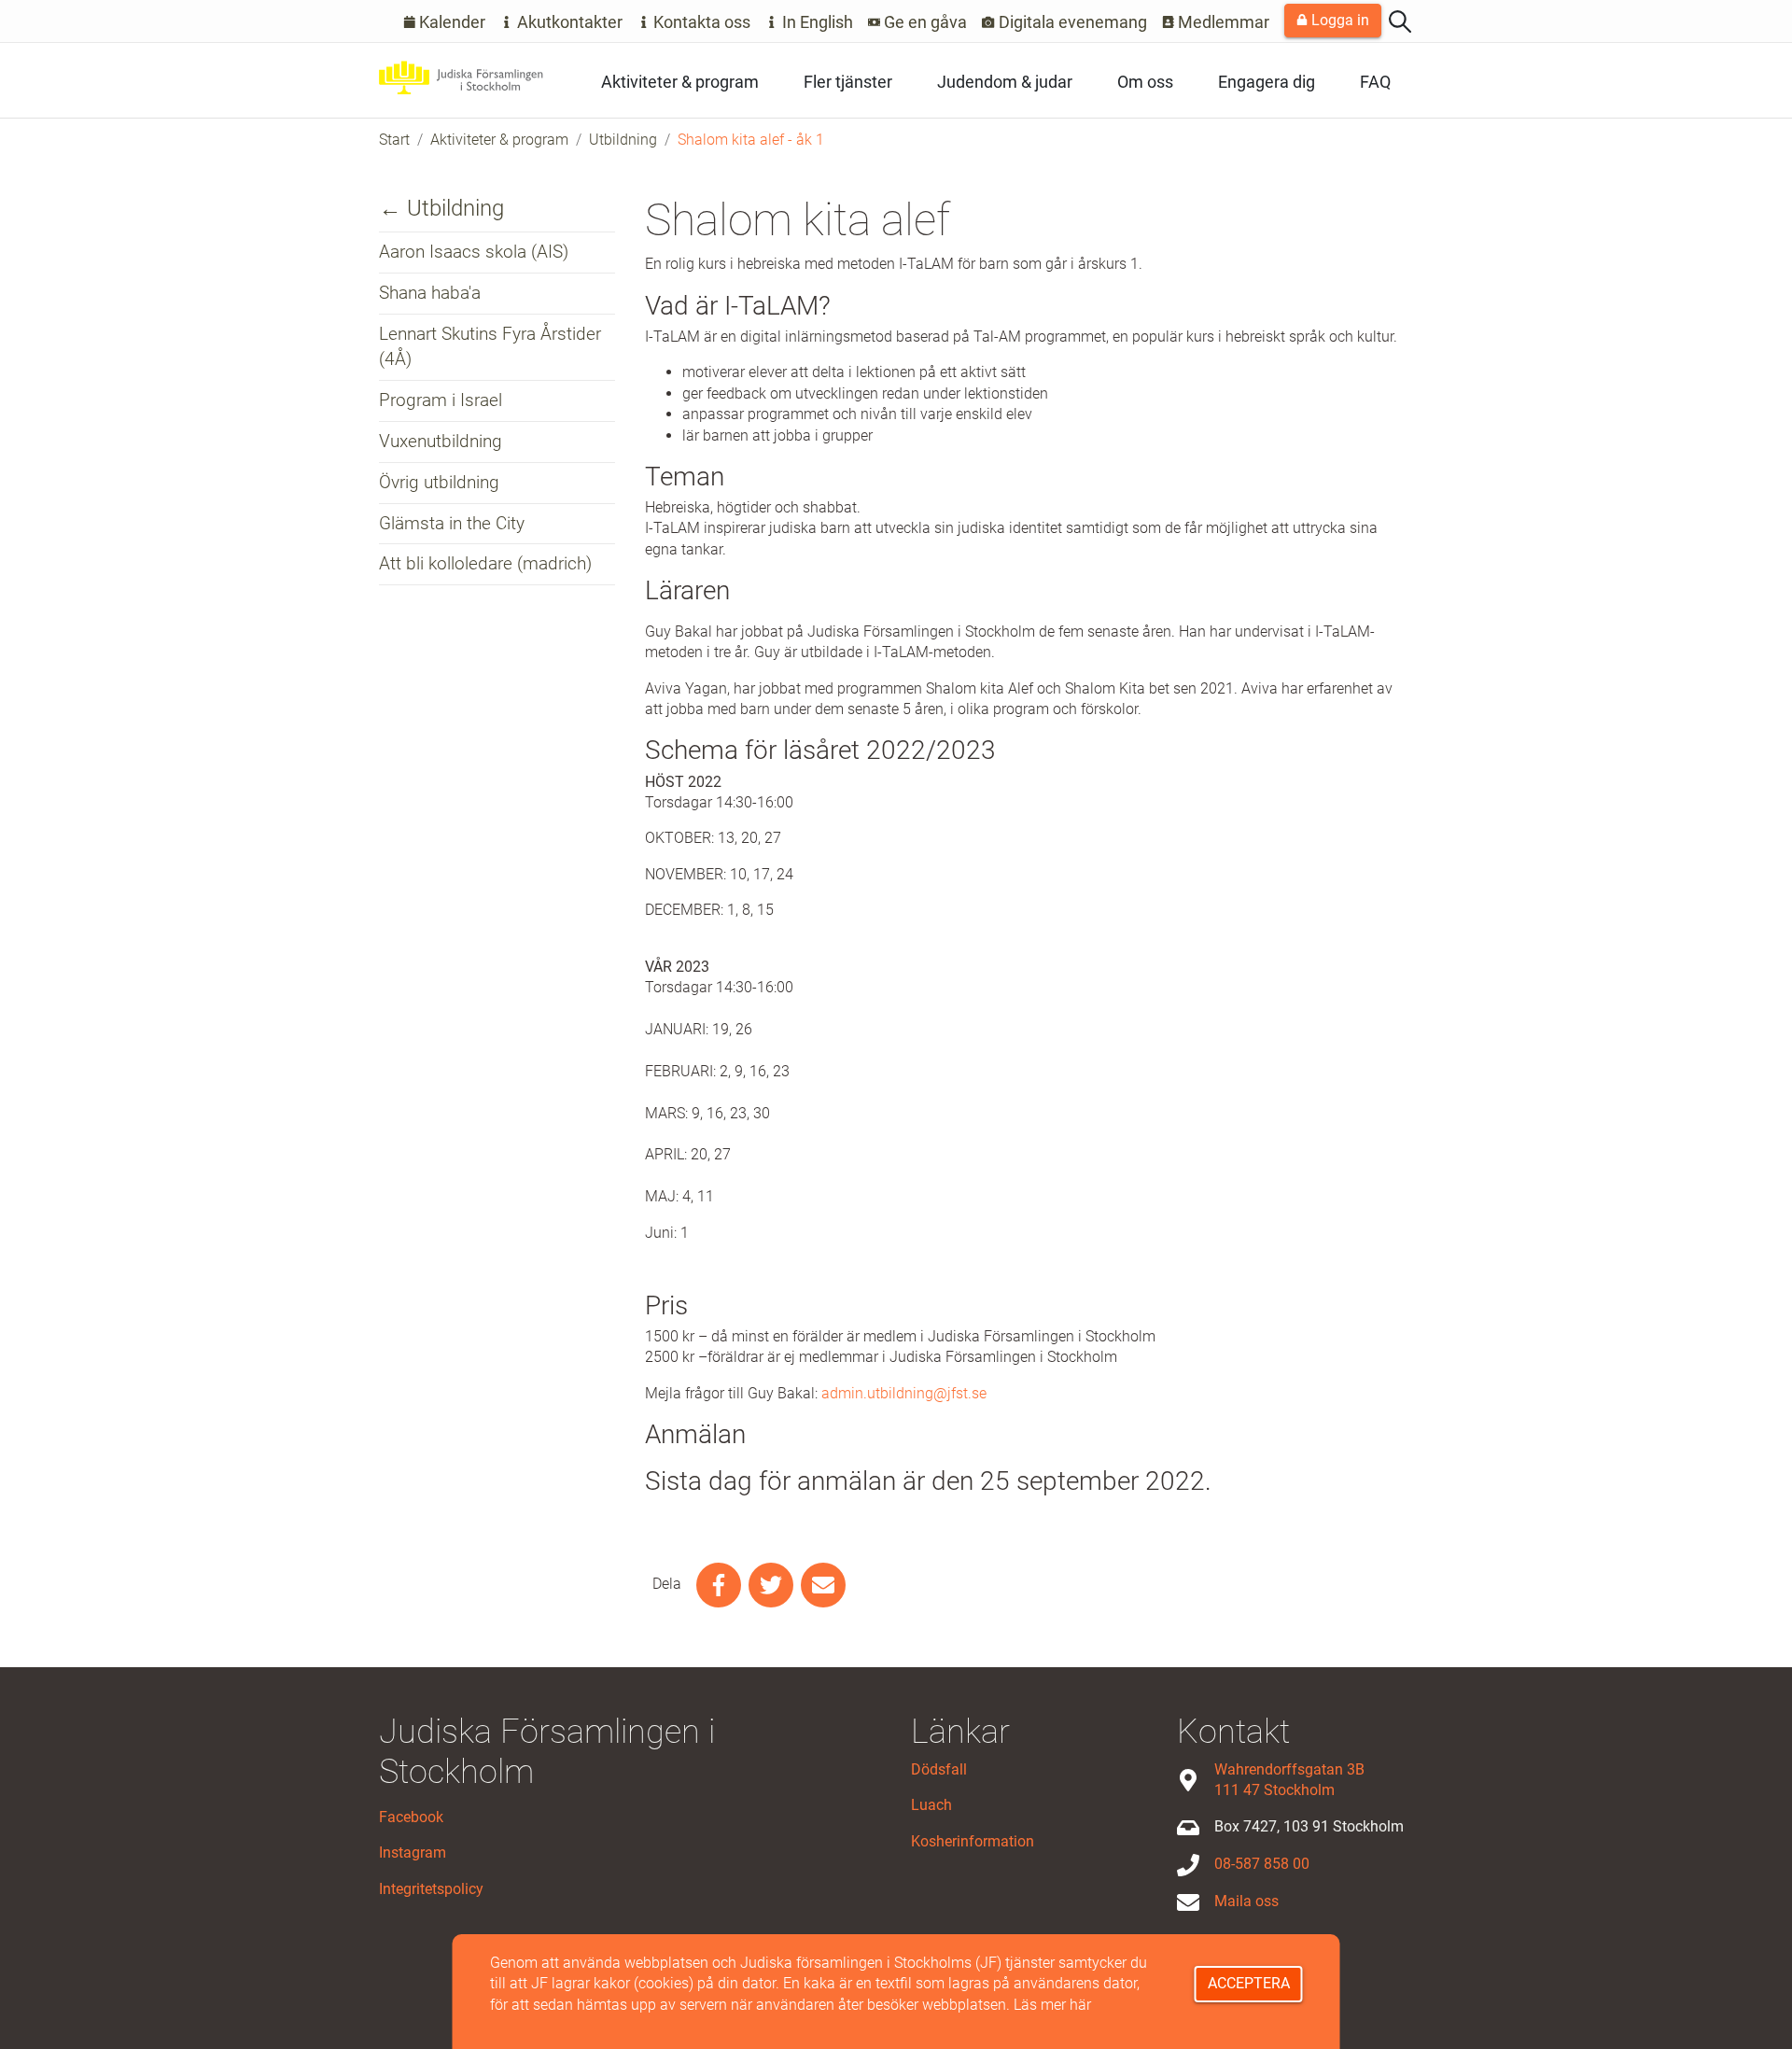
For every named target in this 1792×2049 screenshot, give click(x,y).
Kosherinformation (973, 1841)
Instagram (413, 1853)
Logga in (1338, 20)
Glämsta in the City (452, 523)
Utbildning (623, 140)
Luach (931, 1805)
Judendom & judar (1005, 82)
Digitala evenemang (1071, 22)
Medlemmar (1222, 22)
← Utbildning (441, 208)
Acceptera (1249, 1983)
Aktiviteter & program (680, 82)
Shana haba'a (430, 293)
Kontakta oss (700, 22)
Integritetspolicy (431, 1889)
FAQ (1375, 82)
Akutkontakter (568, 22)
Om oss (1145, 82)
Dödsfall (939, 1769)
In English (816, 22)
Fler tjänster (848, 82)
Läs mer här (1052, 2005)
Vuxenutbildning (441, 441)
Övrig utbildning (439, 482)
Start (394, 140)
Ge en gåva (924, 22)
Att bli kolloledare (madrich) (485, 563)
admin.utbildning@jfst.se (904, 1393)
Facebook (411, 1817)
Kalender (450, 22)
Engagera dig (1267, 82)
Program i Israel (441, 400)
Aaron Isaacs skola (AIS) (474, 252)
